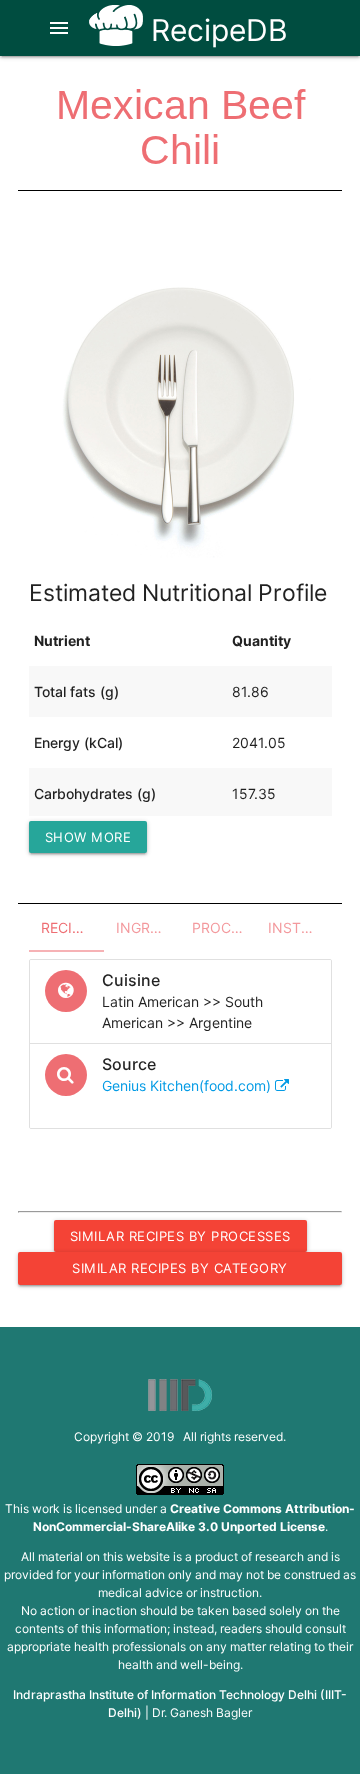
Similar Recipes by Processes (180, 1236)
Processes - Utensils (224, 927)
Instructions (300, 927)
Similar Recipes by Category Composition (180, 1272)
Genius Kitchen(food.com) (188, 1085)
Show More (88, 837)
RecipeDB (215, 30)
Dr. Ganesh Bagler (202, 1712)
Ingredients (148, 927)
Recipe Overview (73, 927)
